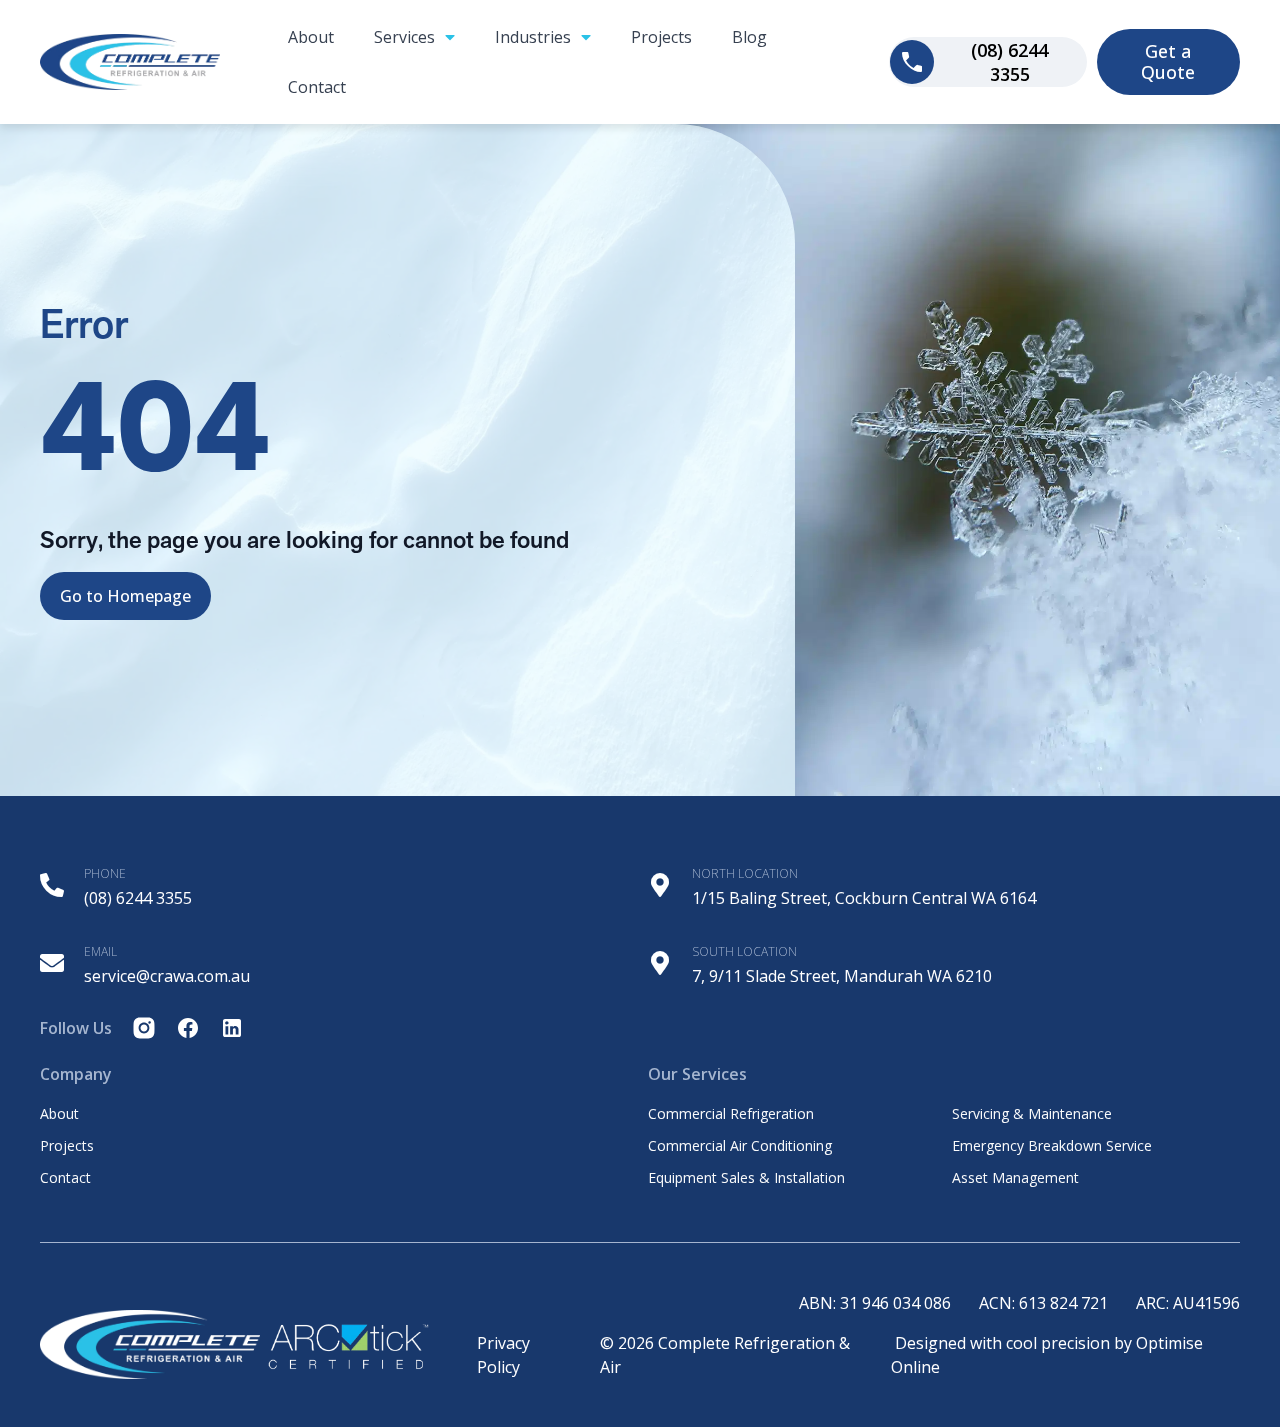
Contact (317, 87)
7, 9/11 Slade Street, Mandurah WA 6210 (842, 976)
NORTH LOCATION (745, 873)
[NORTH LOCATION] (660, 885)
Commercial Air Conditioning (740, 1146)
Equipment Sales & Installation (746, 1178)
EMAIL (100, 951)
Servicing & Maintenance (1032, 1114)
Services (404, 37)
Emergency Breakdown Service (1052, 1146)
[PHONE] (52, 885)
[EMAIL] (52, 963)
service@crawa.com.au (167, 976)
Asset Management (1015, 1178)
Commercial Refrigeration (731, 1114)
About (311, 37)
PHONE (105, 873)
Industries (533, 37)
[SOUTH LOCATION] (660, 963)
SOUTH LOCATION (744, 951)
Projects (661, 37)
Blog (749, 37)
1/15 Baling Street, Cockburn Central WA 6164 (864, 898)
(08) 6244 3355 (138, 898)
